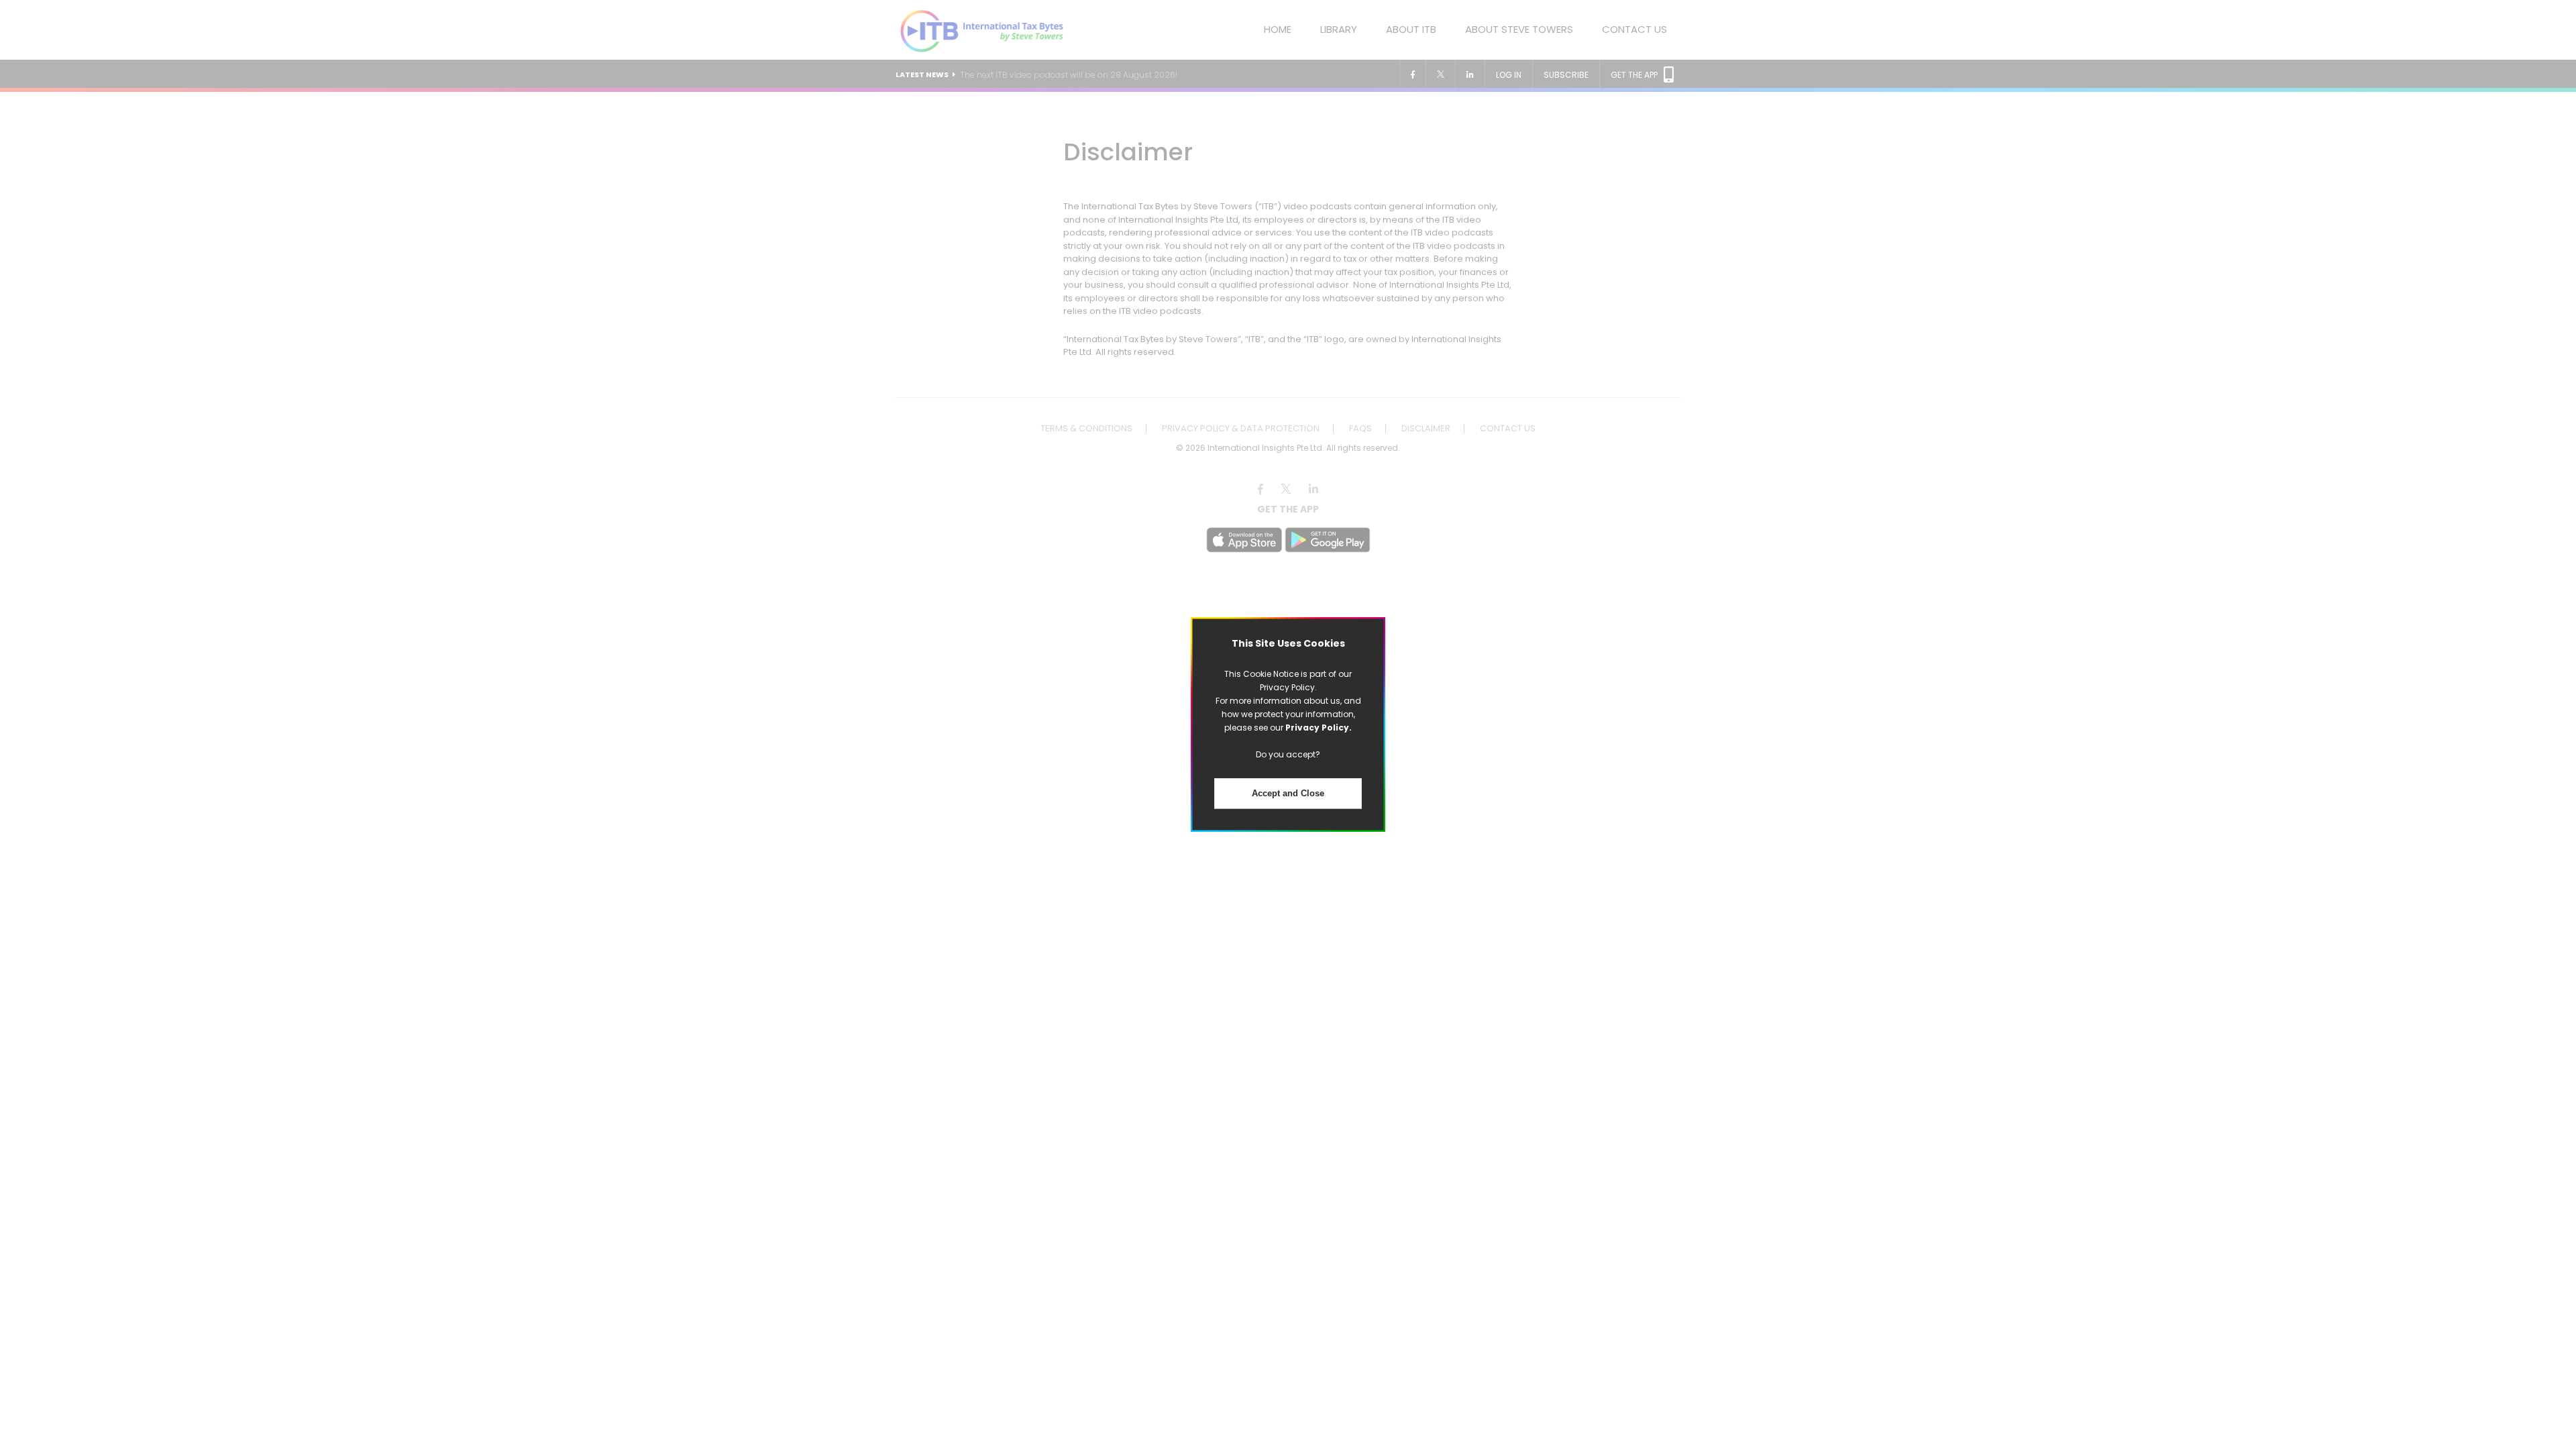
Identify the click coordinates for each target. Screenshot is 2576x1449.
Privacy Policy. (1319, 728)
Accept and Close (1288, 793)
